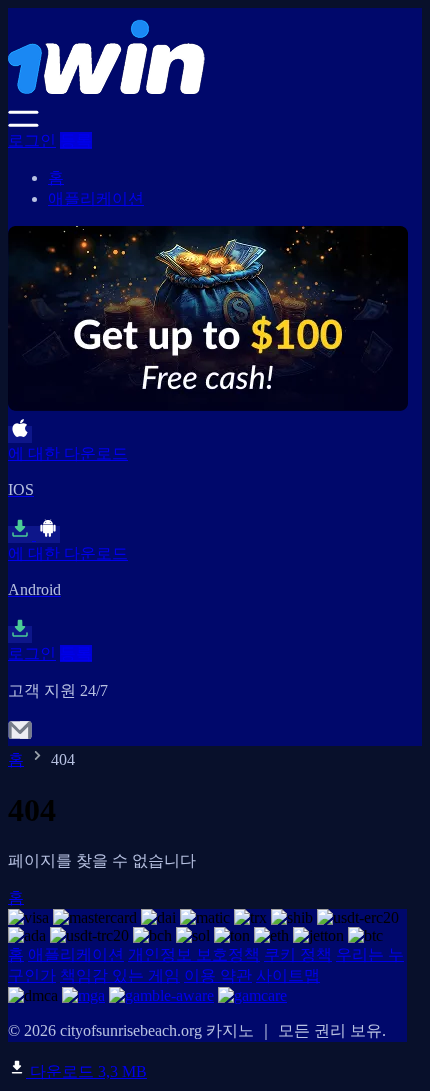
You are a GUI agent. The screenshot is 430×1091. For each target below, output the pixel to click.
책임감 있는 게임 (120, 975)
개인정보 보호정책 (194, 954)
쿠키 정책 (298, 954)
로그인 (32, 140)
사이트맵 (288, 975)
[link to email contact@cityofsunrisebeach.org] (20, 736)
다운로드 (86, 1071)
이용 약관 (218, 975)
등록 (76, 140)
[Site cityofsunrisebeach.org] (208, 100)
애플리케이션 (96, 198)
